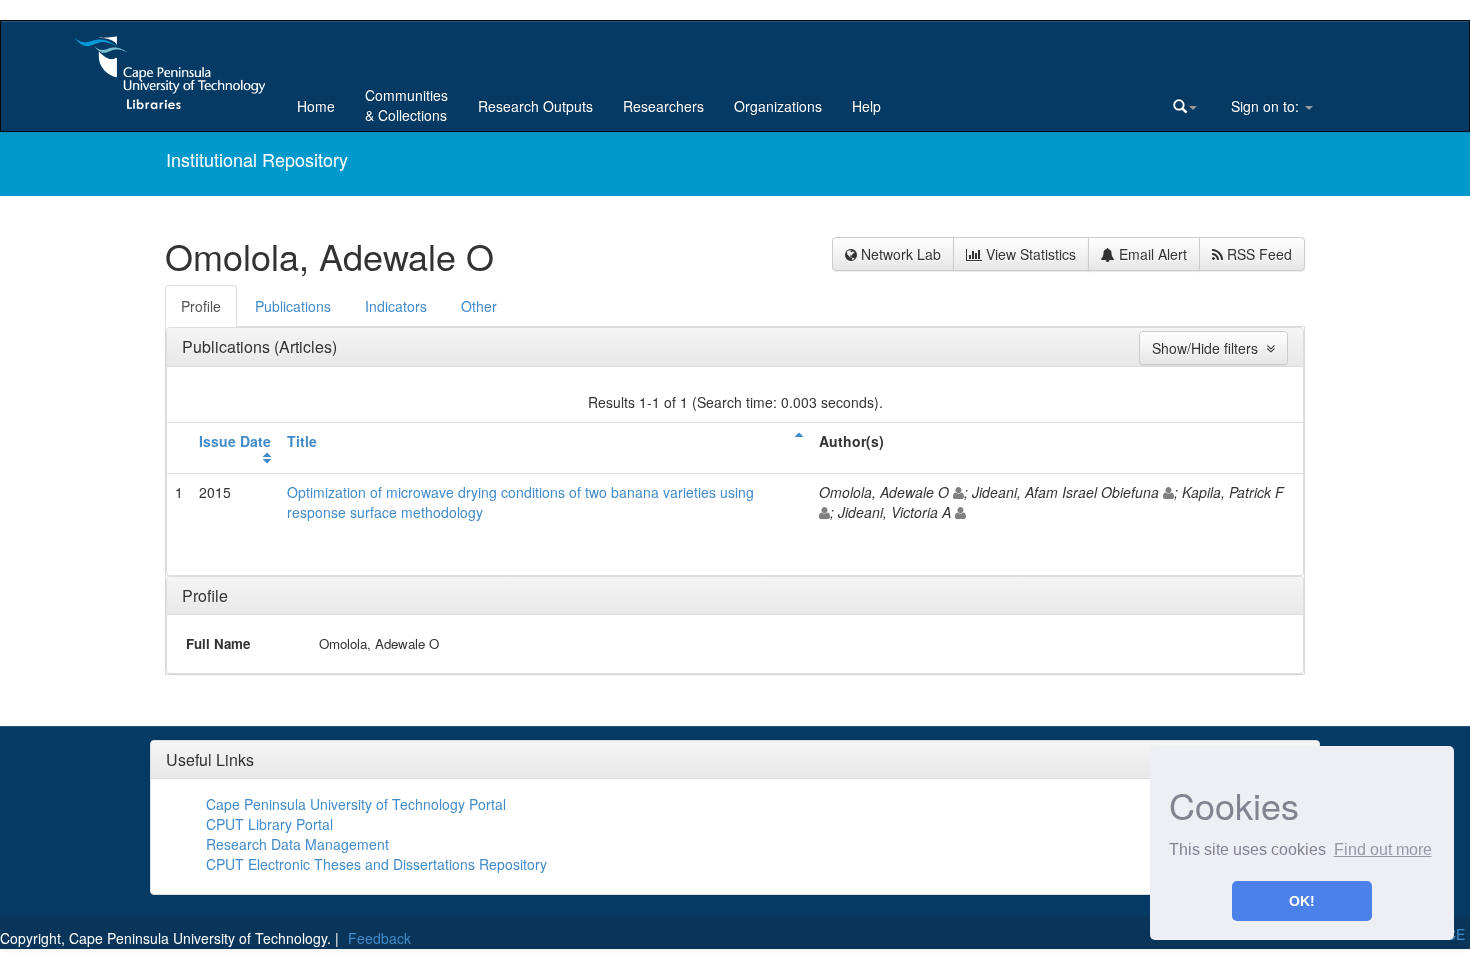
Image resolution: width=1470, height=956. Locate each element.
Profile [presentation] (201, 306)
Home (316, 106)
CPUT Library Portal (269, 824)
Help (866, 106)
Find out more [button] (1383, 849)
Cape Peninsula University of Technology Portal (356, 804)
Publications (228, 346)
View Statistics (1029, 254)
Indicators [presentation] (396, 306)
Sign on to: (1265, 106)
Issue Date (235, 441)
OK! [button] (1302, 901)
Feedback (379, 938)
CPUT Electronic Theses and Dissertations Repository (376, 864)
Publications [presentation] (293, 306)
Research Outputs (535, 106)
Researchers (663, 106)
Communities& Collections (406, 105)
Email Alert (1151, 254)
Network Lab (899, 254)
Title (302, 441)
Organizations (778, 106)
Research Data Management (297, 844)
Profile (205, 595)
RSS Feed (1257, 254)
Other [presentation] (479, 306)
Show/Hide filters (1209, 348)
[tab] (202, 306)
